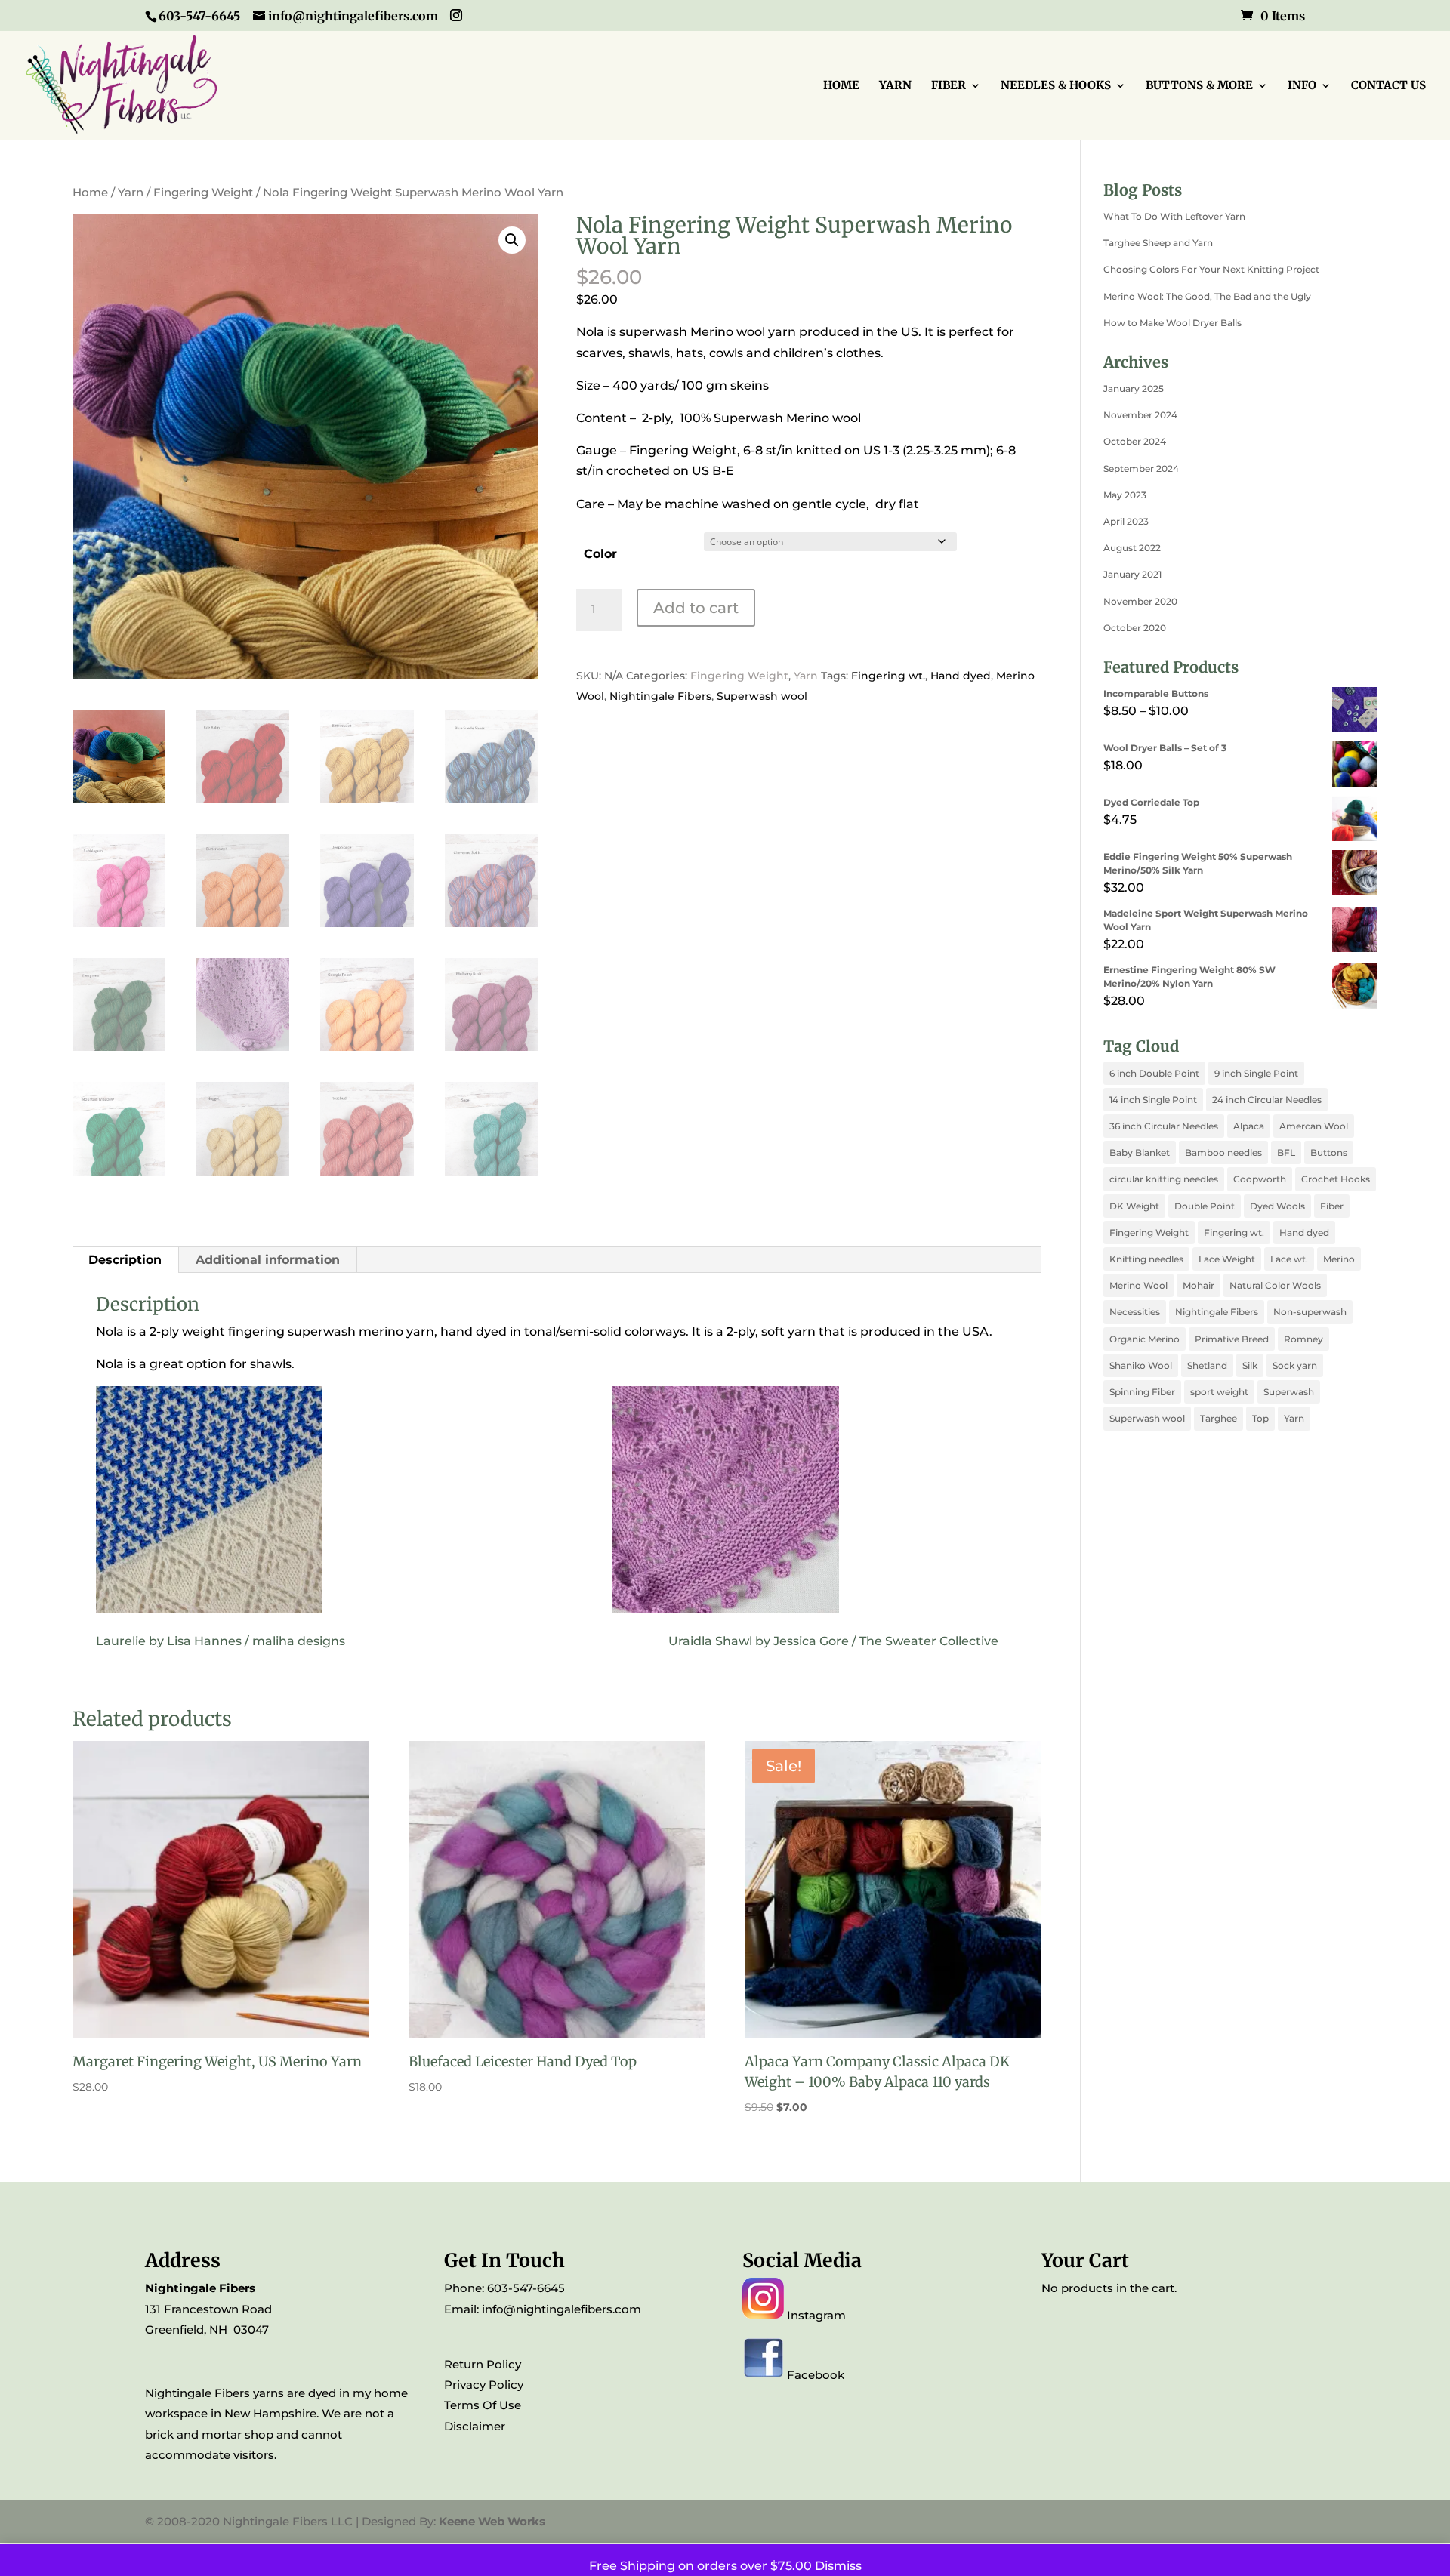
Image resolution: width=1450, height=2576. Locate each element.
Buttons (1329, 1152)
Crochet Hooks (1336, 1179)
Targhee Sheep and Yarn (1158, 243)
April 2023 (1126, 521)
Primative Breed (1232, 1339)
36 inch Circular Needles (1164, 1126)
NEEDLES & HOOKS (1056, 86)
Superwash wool (762, 696)
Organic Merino (1145, 1339)
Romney (1303, 1339)
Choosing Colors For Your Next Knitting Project (1211, 269)
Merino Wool (1138, 1285)
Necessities (1135, 1312)
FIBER (949, 86)
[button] (512, 240)
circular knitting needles (1164, 1179)
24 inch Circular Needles (1267, 1100)
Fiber (1332, 1206)
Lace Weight (1227, 1259)
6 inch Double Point (1154, 1073)
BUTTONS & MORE (1199, 86)
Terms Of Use (483, 2405)
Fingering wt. (888, 676)
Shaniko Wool (1141, 1365)
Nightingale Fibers (660, 696)
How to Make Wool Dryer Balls (1172, 323)
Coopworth (1260, 1179)
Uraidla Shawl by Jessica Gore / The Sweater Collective (833, 1641)
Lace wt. (1289, 1259)
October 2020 (1135, 628)
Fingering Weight (203, 193)
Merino (1339, 1259)
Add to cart (696, 608)
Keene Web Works (492, 2521)
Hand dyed (961, 676)
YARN (895, 86)
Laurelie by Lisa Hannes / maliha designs (225, 1641)
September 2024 (1141, 468)
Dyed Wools (1277, 1206)
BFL (1286, 1152)
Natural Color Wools (1275, 1285)
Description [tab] (125, 1260)
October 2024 (1135, 441)
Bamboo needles (1223, 1152)
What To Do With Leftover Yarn (1174, 216)
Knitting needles (1146, 1259)
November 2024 (1140, 415)
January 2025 (1134, 388)
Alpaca (1249, 1126)
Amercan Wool (1314, 1126)
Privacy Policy (484, 2385)
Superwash (1289, 1392)
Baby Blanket (1140, 1152)
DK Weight (1134, 1206)
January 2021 (1132, 574)
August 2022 (1132, 548)
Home (90, 193)
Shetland (1207, 1365)
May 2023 (1125, 495)
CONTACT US (1388, 86)
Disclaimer (475, 2426)
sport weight (1219, 1392)
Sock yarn (1295, 1365)
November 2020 (1140, 601)
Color (600, 554)
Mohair (1199, 1285)
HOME (841, 86)
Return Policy (483, 2364)
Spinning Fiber (1142, 1392)
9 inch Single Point (1256, 1073)
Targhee (1219, 1418)
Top (1260, 1418)
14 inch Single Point (1153, 1100)
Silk (1250, 1365)
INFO (1302, 86)
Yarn (131, 193)
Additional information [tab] (268, 1260)
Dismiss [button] (838, 2566)
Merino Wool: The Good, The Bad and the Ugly (1207, 296)
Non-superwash (1310, 1312)
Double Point (1205, 1206)
